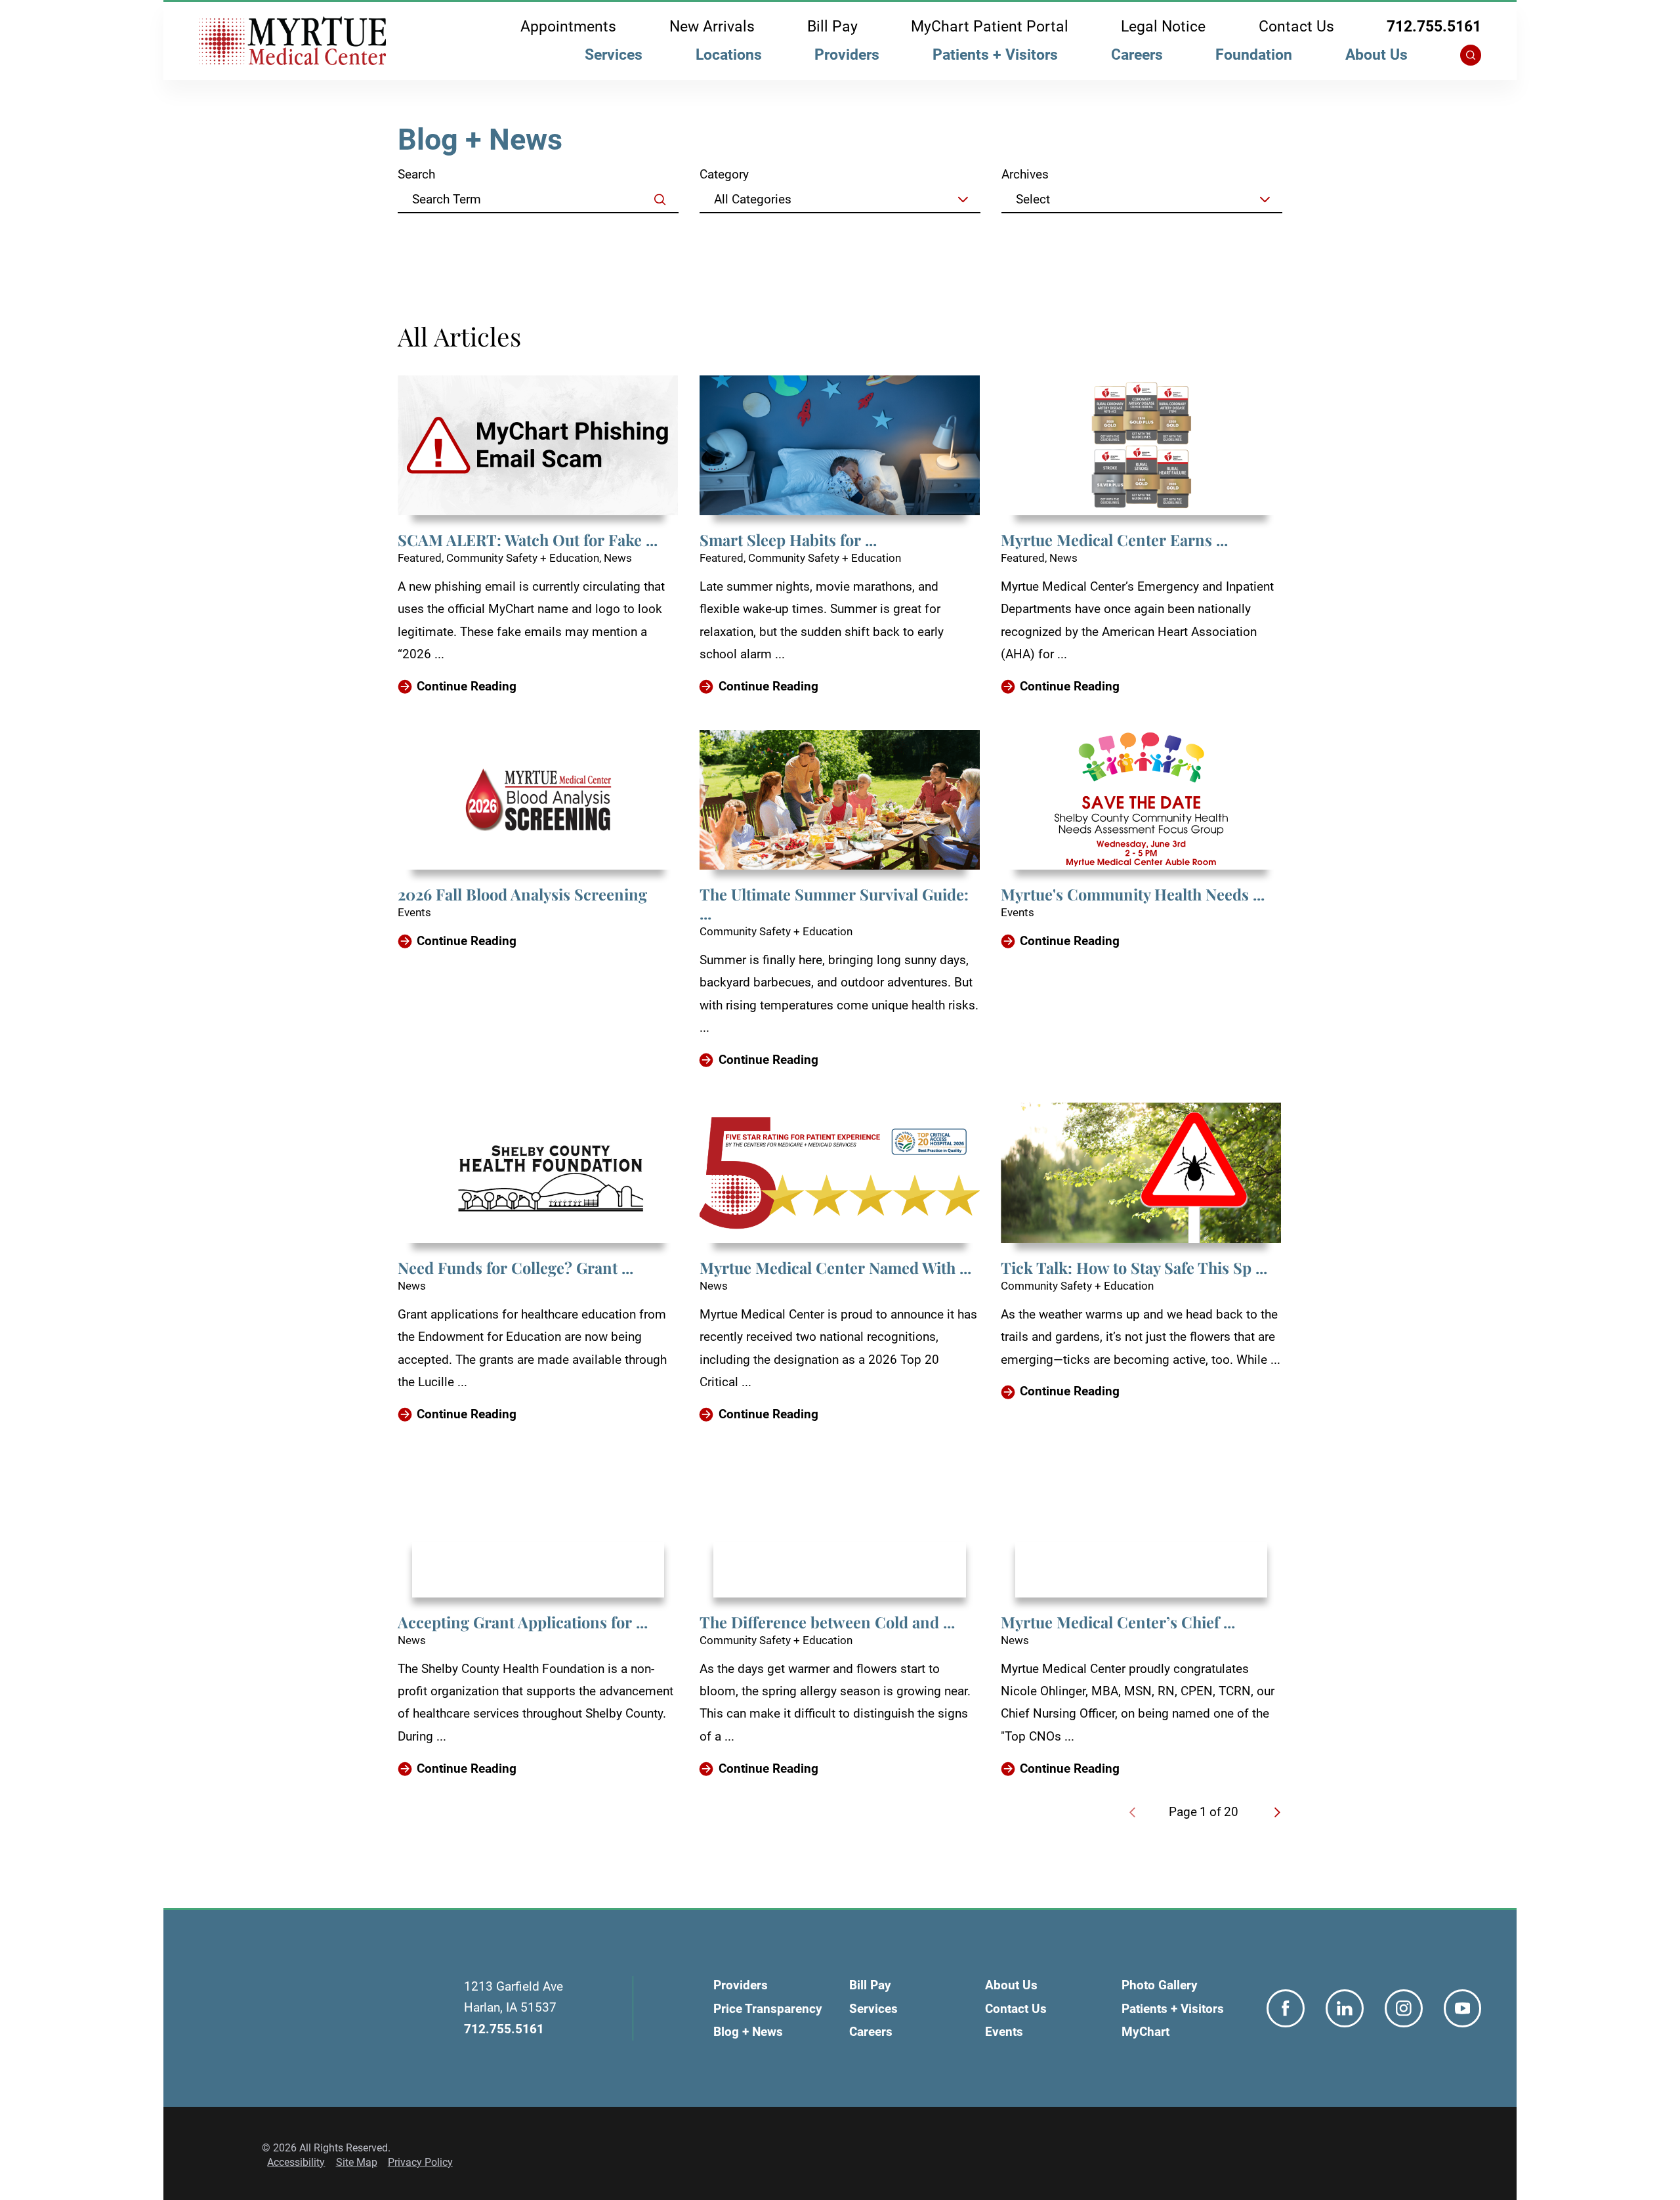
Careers (1137, 55)
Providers (847, 55)
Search (416, 174)
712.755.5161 (1434, 27)
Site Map (357, 2162)
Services (614, 55)
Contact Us (1296, 27)
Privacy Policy (420, 2162)
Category (724, 174)
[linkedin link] (1345, 2008)
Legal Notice (1163, 27)
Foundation (1254, 55)
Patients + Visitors (995, 55)
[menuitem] (614, 58)
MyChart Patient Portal (990, 27)
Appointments (568, 27)
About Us (1376, 55)
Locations (729, 55)
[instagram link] (1404, 2008)
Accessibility (296, 2162)
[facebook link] (1286, 2008)
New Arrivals (712, 27)
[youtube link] (1463, 2008)
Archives (1025, 174)
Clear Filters (1234, 235)
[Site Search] (1471, 55)
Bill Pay (832, 27)
